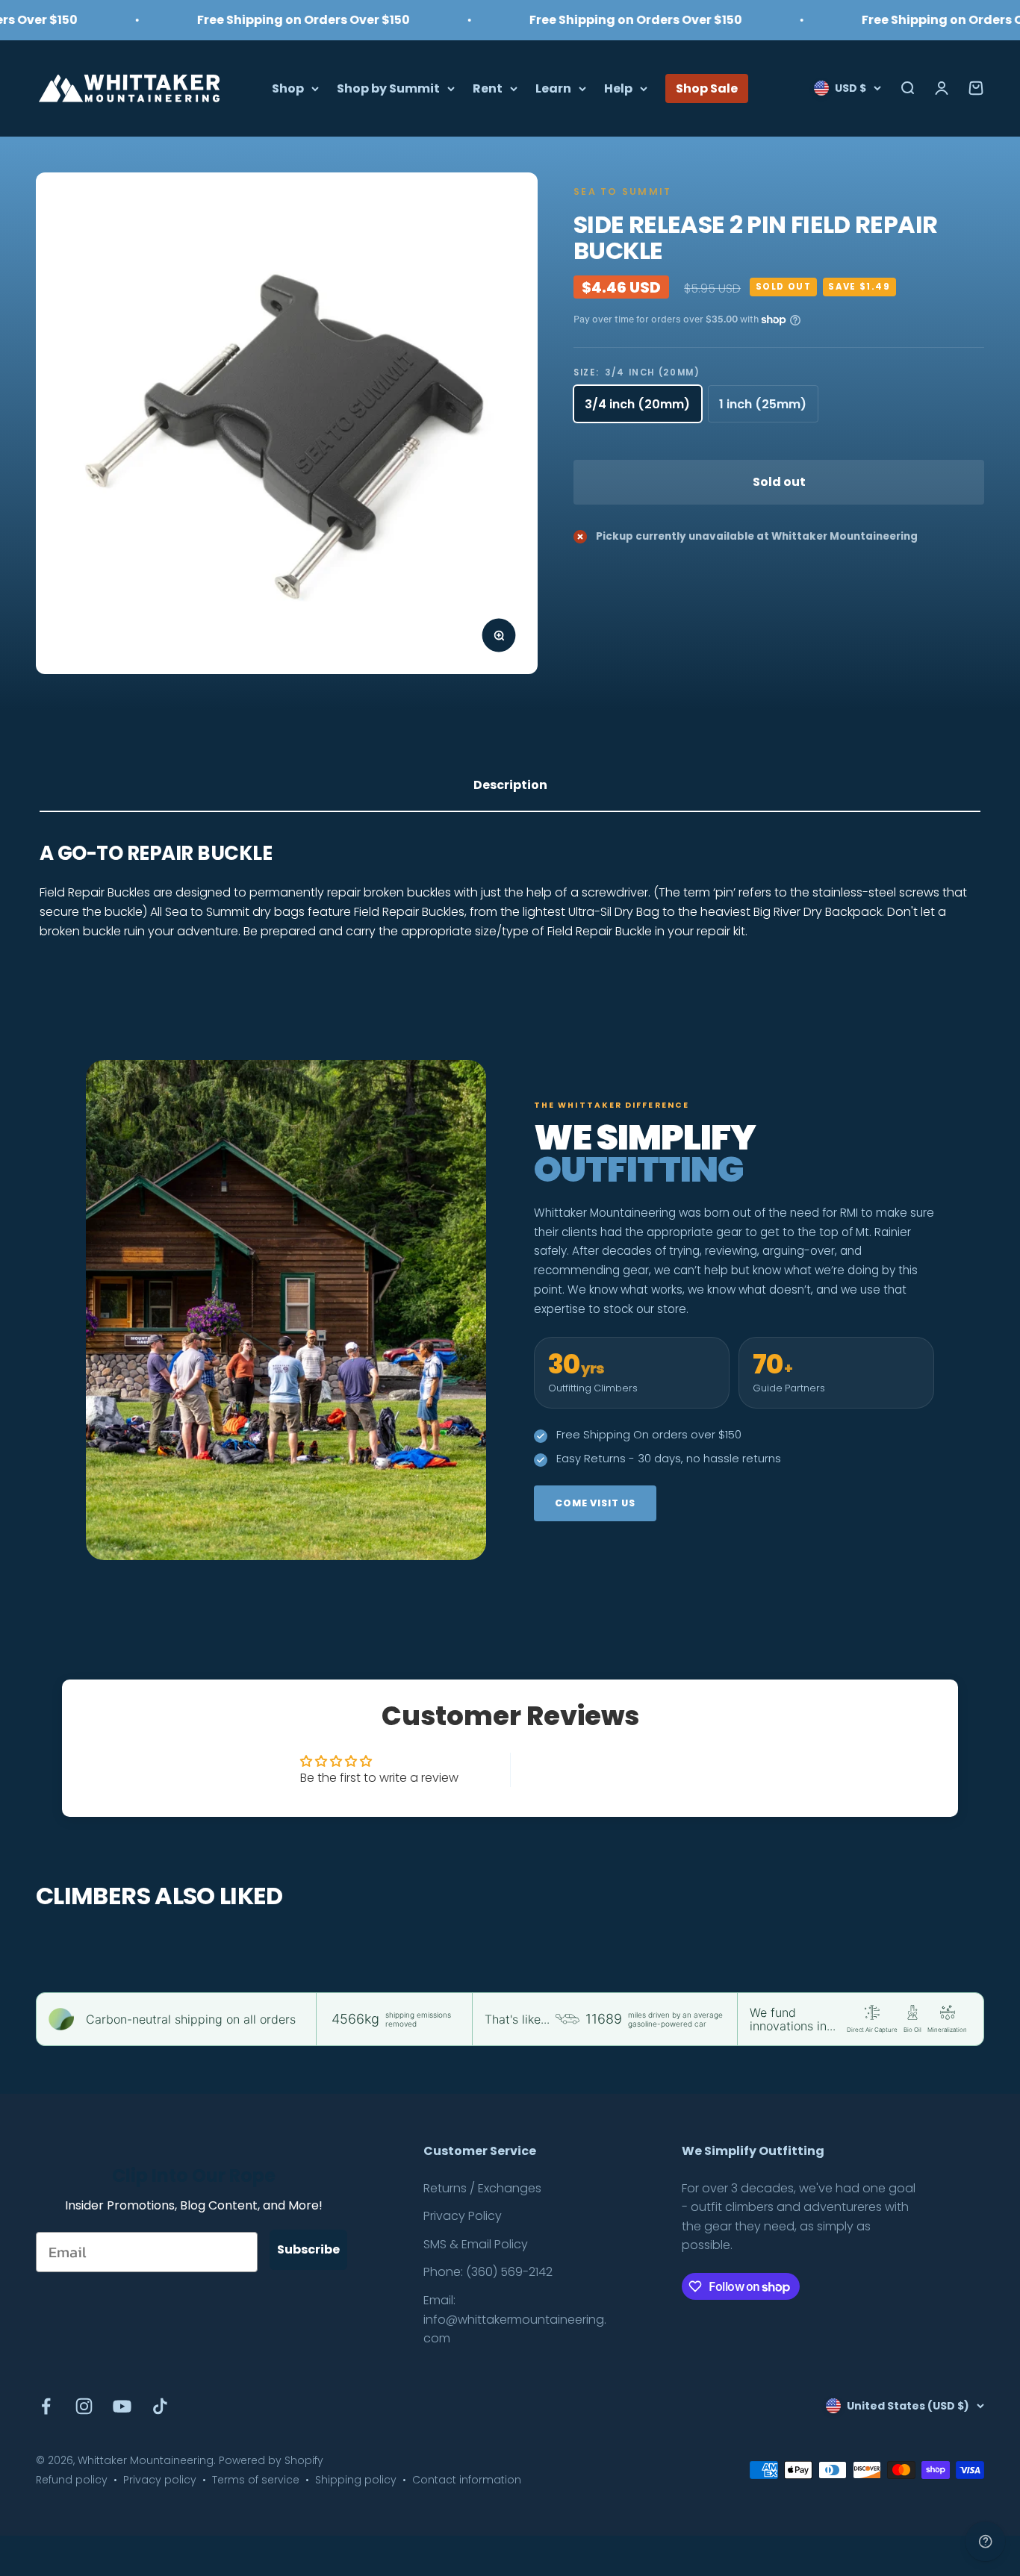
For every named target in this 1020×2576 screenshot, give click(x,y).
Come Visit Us (595, 1503)
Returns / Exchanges (482, 2188)
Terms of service (256, 2480)
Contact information (467, 2480)
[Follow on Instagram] (84, 2406)
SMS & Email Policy (476, 2244)
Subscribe (308, 2249)
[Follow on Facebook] (46, 2406)
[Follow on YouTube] (122, 2406)
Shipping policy (356, 2480)
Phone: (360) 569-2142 (488, 2272)
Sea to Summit (622, 191)
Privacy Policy (463, 2216)
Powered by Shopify (271, 2460)
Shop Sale (707, 88)
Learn (553, 88)
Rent (488, 88)
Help (618, 88)
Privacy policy (160, 2480)
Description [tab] (510, 785)
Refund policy (72, 2480)
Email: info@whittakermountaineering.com (515, 2319)
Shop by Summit (388, 88)
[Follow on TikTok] (160, 2406)
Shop (288, 88)
